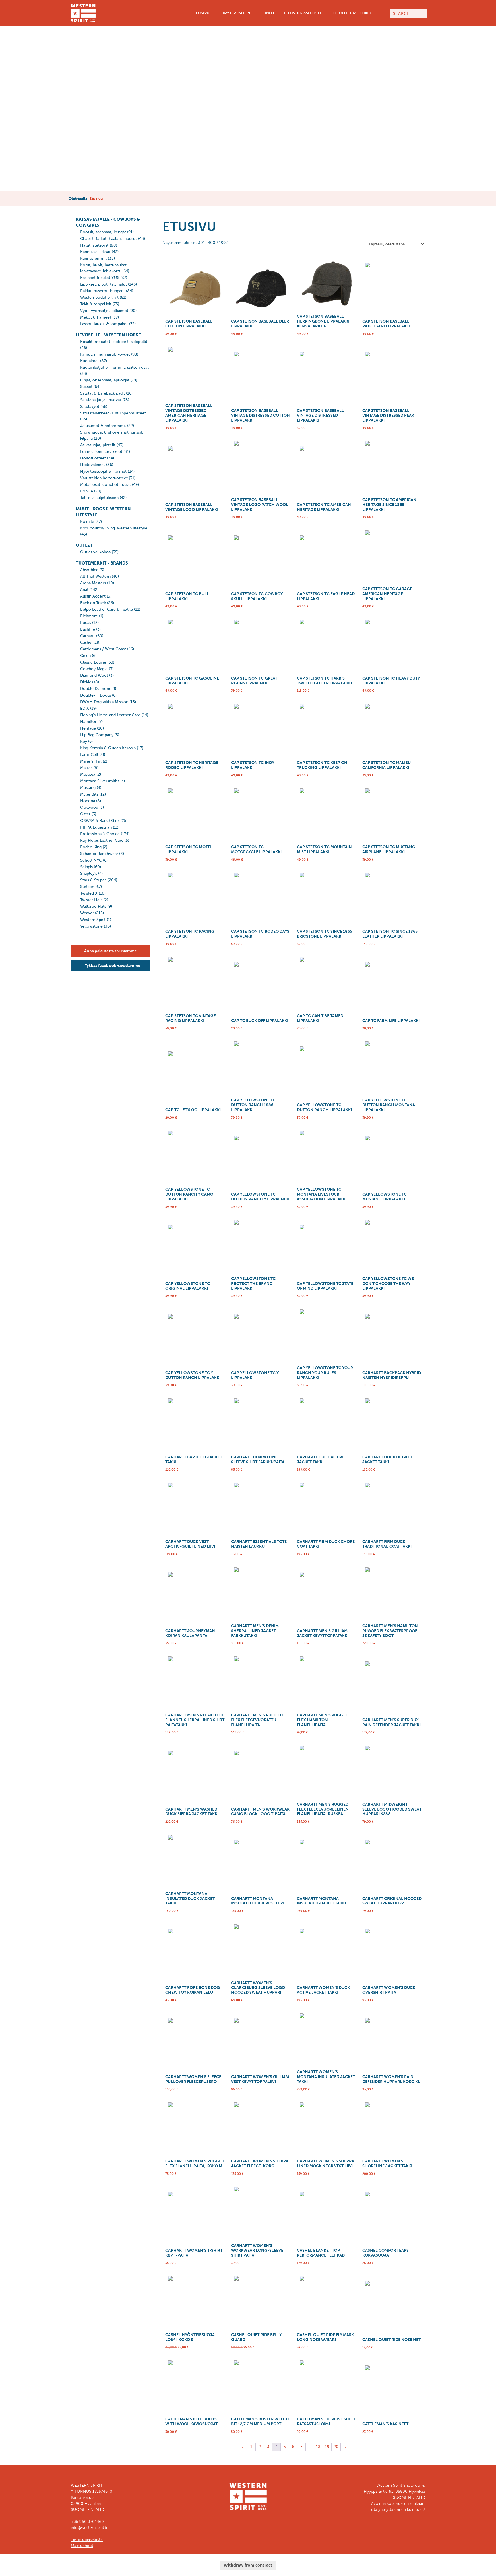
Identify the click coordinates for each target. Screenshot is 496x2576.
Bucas (86, 623)
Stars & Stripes (93, 880)
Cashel (86, 642)
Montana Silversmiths (100, 781)
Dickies (87, 682)
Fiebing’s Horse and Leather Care (110, 715)
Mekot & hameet (96, 317)
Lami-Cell (89, 755)
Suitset (86, 387)
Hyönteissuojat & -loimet (103, 471)
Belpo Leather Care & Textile (106, 609)
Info (269, 13)
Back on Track (93, 603)
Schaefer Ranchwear (99, 854)
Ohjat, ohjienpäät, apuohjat (105, 380)
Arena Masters (93, 583)
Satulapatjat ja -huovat (101, 400)
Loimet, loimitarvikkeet (101, 452)
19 (327, 2447)
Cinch (85, 656)
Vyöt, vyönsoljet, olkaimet (104, 311)
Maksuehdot (82, 2546)
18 (318, 2447)
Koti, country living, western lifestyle (114, 528)
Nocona (88, 801)
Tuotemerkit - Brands (102, 563)
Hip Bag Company (97, 735)
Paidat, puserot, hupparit (102, 291)
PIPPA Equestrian (96, 827)
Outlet (84, 545)
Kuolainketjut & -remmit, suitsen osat (114, 367)
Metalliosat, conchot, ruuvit (105, 485)
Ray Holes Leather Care (102, 840)
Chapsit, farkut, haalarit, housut (108, 239)
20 (336, 2447)
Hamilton (89, 722)
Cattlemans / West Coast (103, 649)
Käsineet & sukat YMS (100, 278)
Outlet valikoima (95, 552)
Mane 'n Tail (91, 761)
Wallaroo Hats (93, 906)
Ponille (87, 491)
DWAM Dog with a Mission (104, 702)
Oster (85, 814)
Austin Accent (93, 596)
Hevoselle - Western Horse (108, 335)
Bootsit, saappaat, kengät (103, 232)
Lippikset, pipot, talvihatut (103, 284)
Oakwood (89, 807)
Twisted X (89, 893)
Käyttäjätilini (237, 13)
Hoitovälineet (93, 465)
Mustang (88, 788)
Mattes (86, 768)
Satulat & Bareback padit (102, 393)
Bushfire (88, 629)
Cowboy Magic (94, 669)
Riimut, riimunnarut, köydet (105, 354)
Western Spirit (93, 920)
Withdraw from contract (248, 2565)
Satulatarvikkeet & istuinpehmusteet (113, 413)
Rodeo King (91, 847)
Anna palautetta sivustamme (111, 951)
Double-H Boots (95, 695)
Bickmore (89, 616)
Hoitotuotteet (93, 458)
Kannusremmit (93, 258)
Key (84, 741)
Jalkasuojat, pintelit (98, 445)
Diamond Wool (94, 675)
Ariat (84, 590)
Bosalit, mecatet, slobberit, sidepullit (114, 342)
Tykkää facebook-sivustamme (112, 966)
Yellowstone (91, 926)
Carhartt (88, 636)
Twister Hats (91, 900)
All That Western (95, 576)
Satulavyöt (90, 407)
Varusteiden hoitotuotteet (104, 478)
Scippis (86, 867)
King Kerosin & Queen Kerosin (108, 748)
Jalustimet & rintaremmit (103, 426)
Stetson (87, 887)
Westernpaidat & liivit (99, 297)
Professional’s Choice (100, 834)
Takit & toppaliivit (96, 304)
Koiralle (87, 522)
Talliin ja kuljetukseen (99, 498)
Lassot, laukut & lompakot (104, 324)
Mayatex (88, 774)
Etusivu (201, 13)
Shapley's (89, 873)
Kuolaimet (90, 361)
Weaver (87, 913)
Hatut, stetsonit (94, 245)
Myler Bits (89, 794)
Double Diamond (96, 689)
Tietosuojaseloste (302, 13)
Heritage (88, 728)
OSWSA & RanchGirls (100, 821)
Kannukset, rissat (95, 252)
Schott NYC (91, 860)
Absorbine (89, 570)
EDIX (85, 708)
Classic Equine (93, 662)
